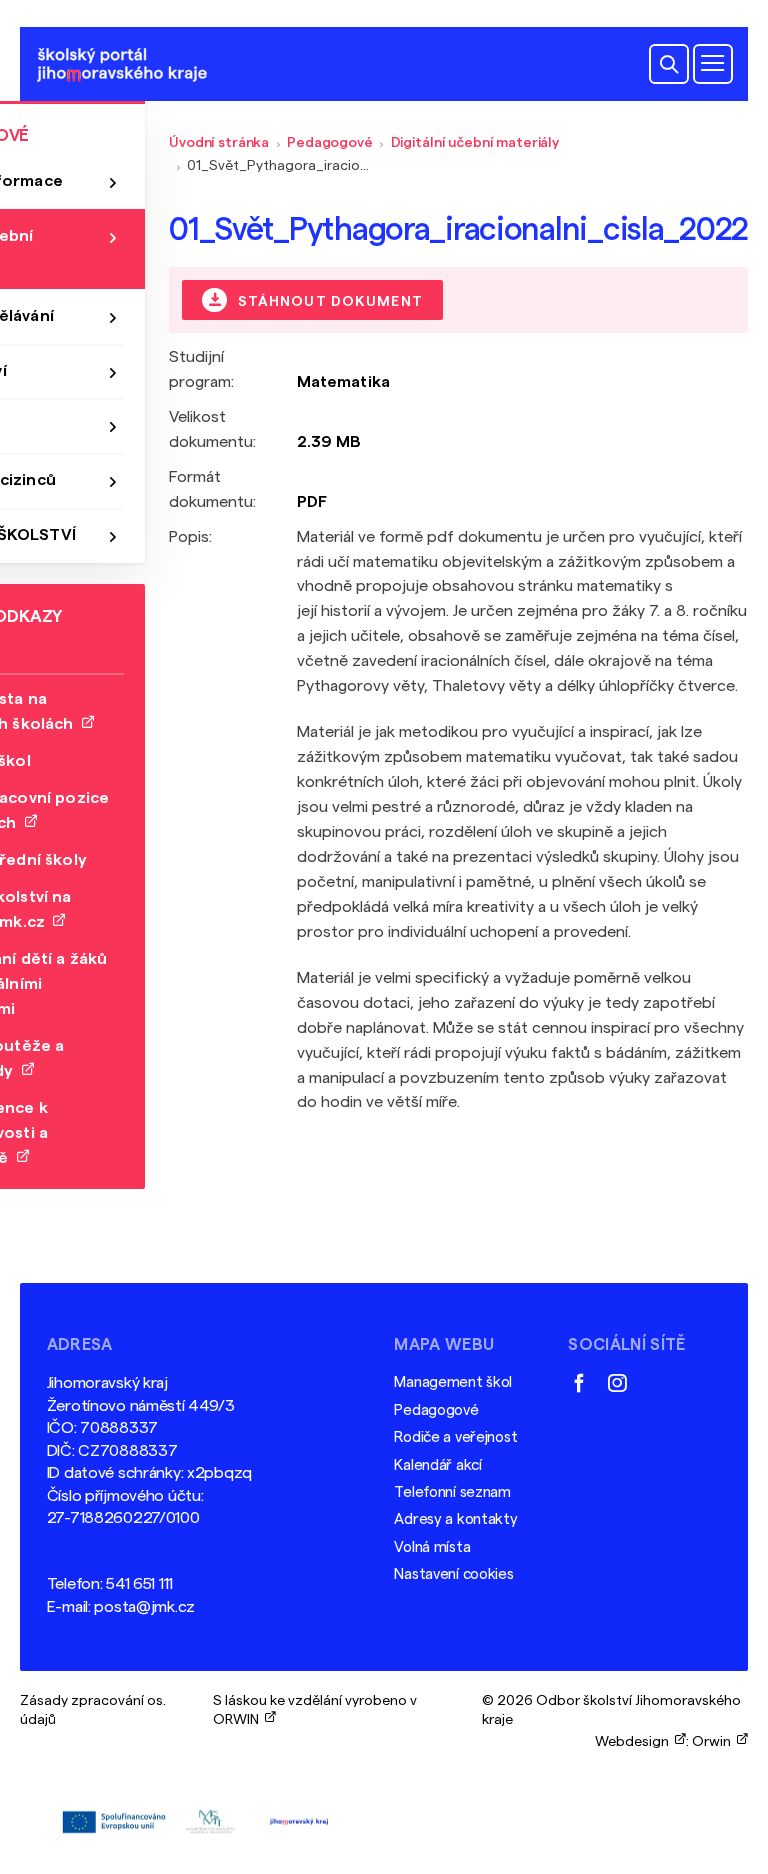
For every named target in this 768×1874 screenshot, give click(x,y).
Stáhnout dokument (328, 300)
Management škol (453, 1382)
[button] (669, 64)
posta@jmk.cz (144, 1607)
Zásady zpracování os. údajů (93, 1709)
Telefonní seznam (452, 1492)
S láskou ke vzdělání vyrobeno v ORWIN (315, 1709)
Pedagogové (330, 142)
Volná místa (432, 1547)
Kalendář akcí (437, 1465)
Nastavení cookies (453, 1574)
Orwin (714, 1741)
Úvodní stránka (219, 142)
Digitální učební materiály (475, 142)
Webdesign (635, 1741)
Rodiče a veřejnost (455, 1437)
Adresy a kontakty (455, 1519)
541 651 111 (139, 1584)
